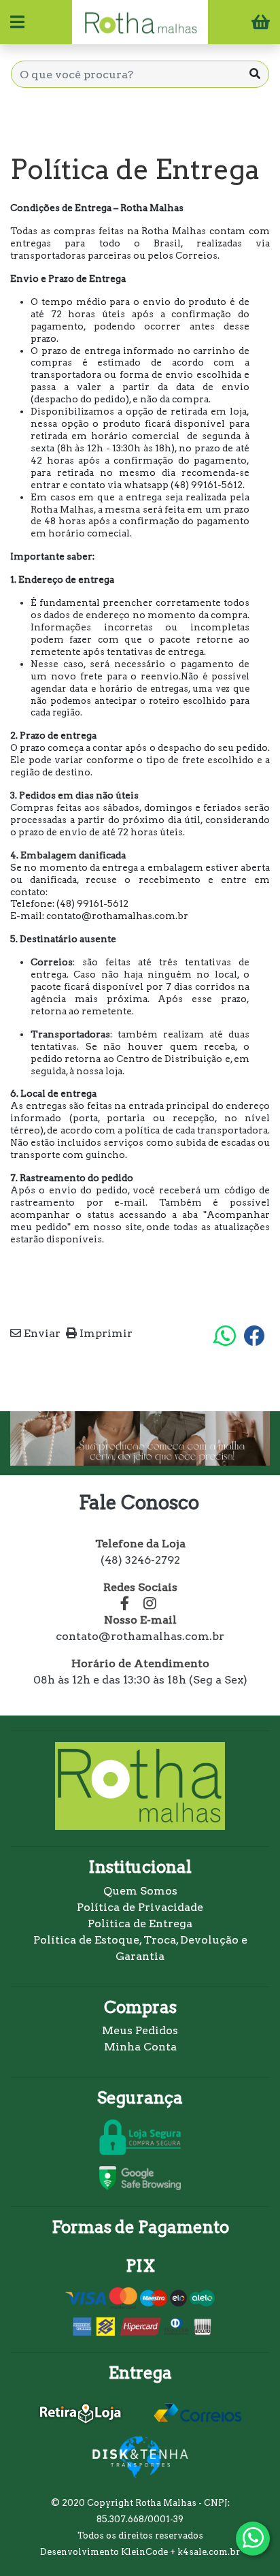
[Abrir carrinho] (261, 24)
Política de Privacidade (140, 1907)
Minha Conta (140, 2047)
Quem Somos (140, 1891)
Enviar (41, 1333)
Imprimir (105, 1333)
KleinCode (144, 2552)
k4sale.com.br (209, 2552)
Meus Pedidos (140, 2030)
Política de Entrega (140, 1923)
